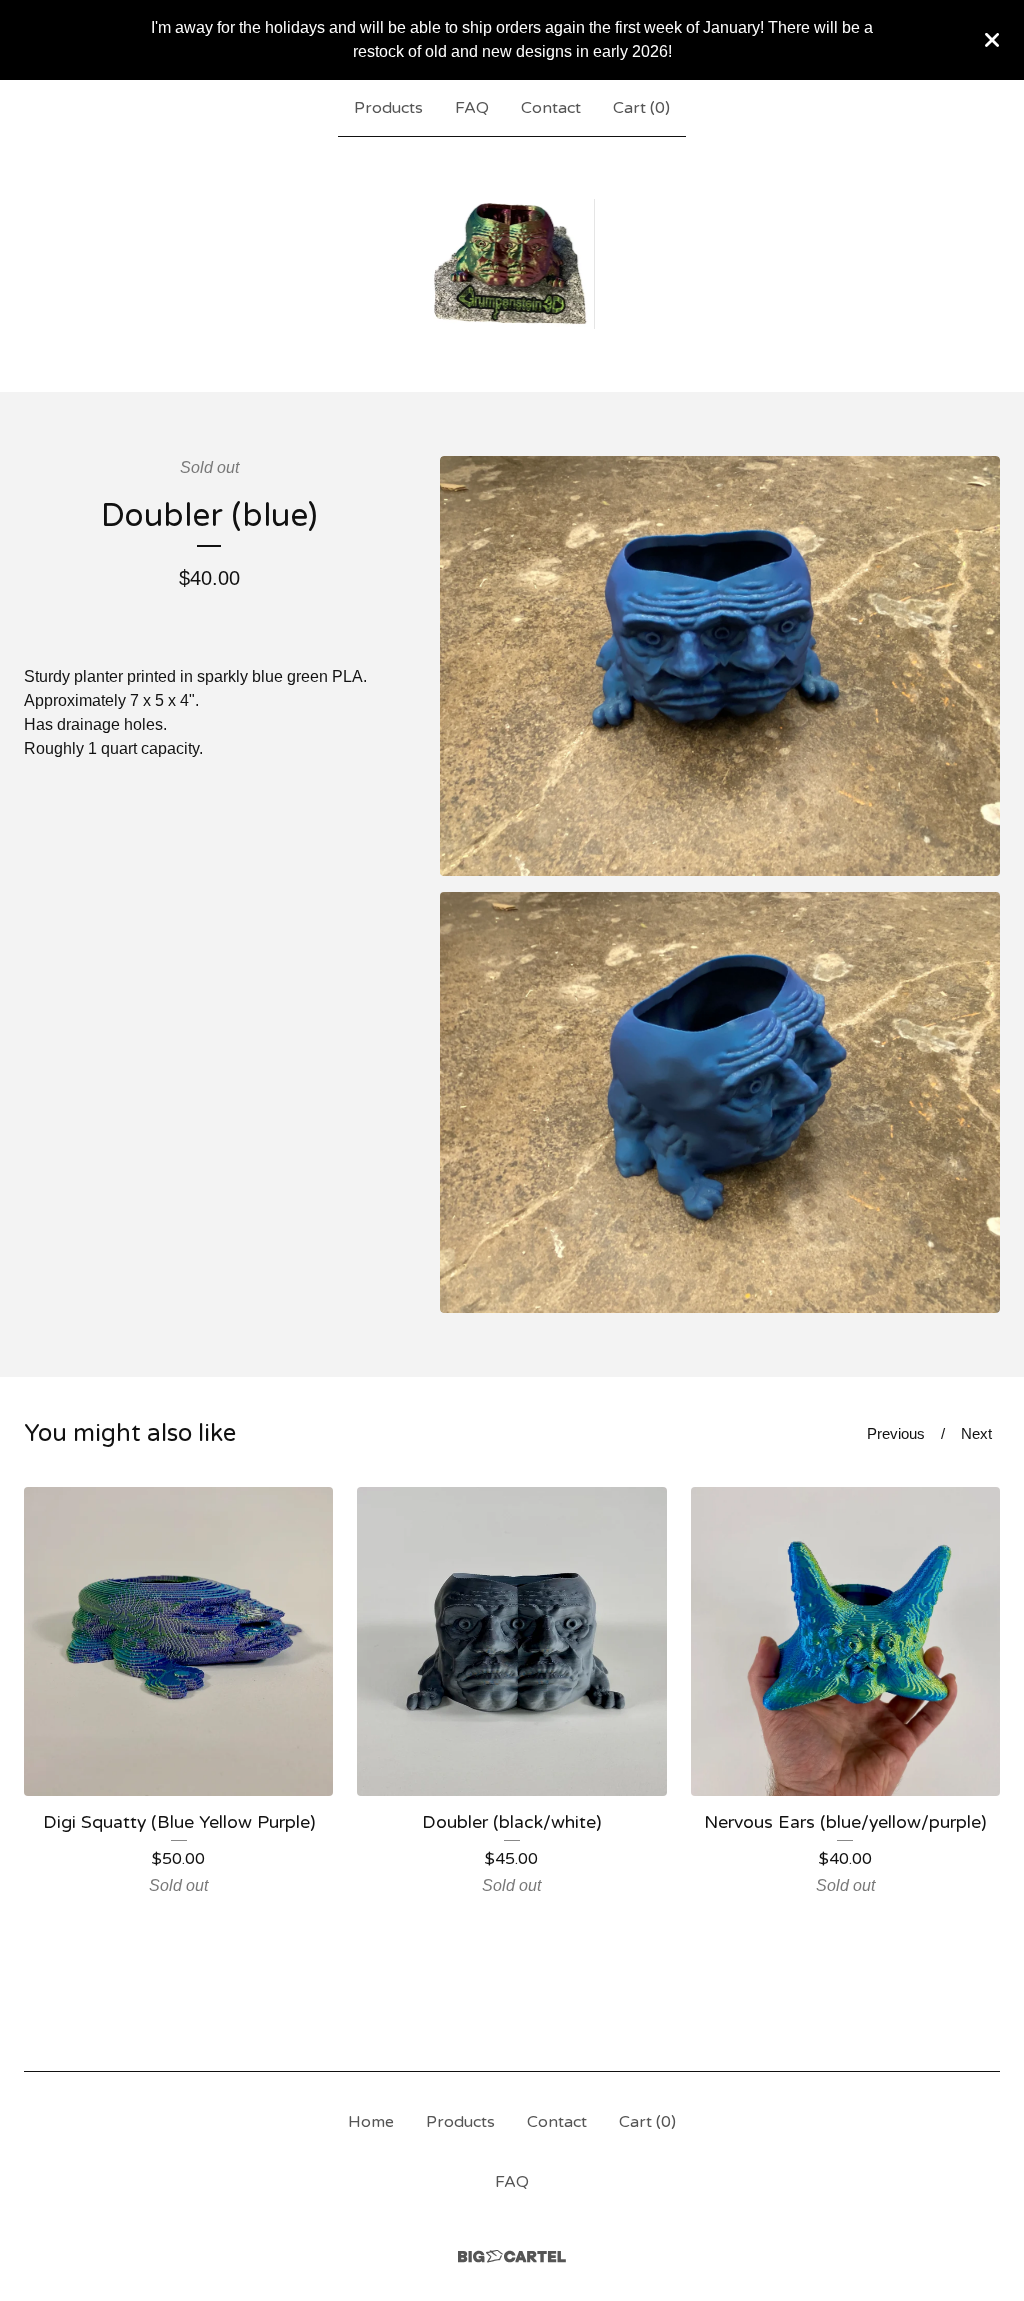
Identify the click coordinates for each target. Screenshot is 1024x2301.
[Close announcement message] (992, 40)
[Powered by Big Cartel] (512, 2256)
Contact (551, 108)
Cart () (641, 108)
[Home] (512, 264)
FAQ (472, 108)
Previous (896, 1433)
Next (976, 1433)
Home (371, 2122)
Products (388, 108)
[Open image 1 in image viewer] (720, 666)
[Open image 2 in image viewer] (720, 1102)
